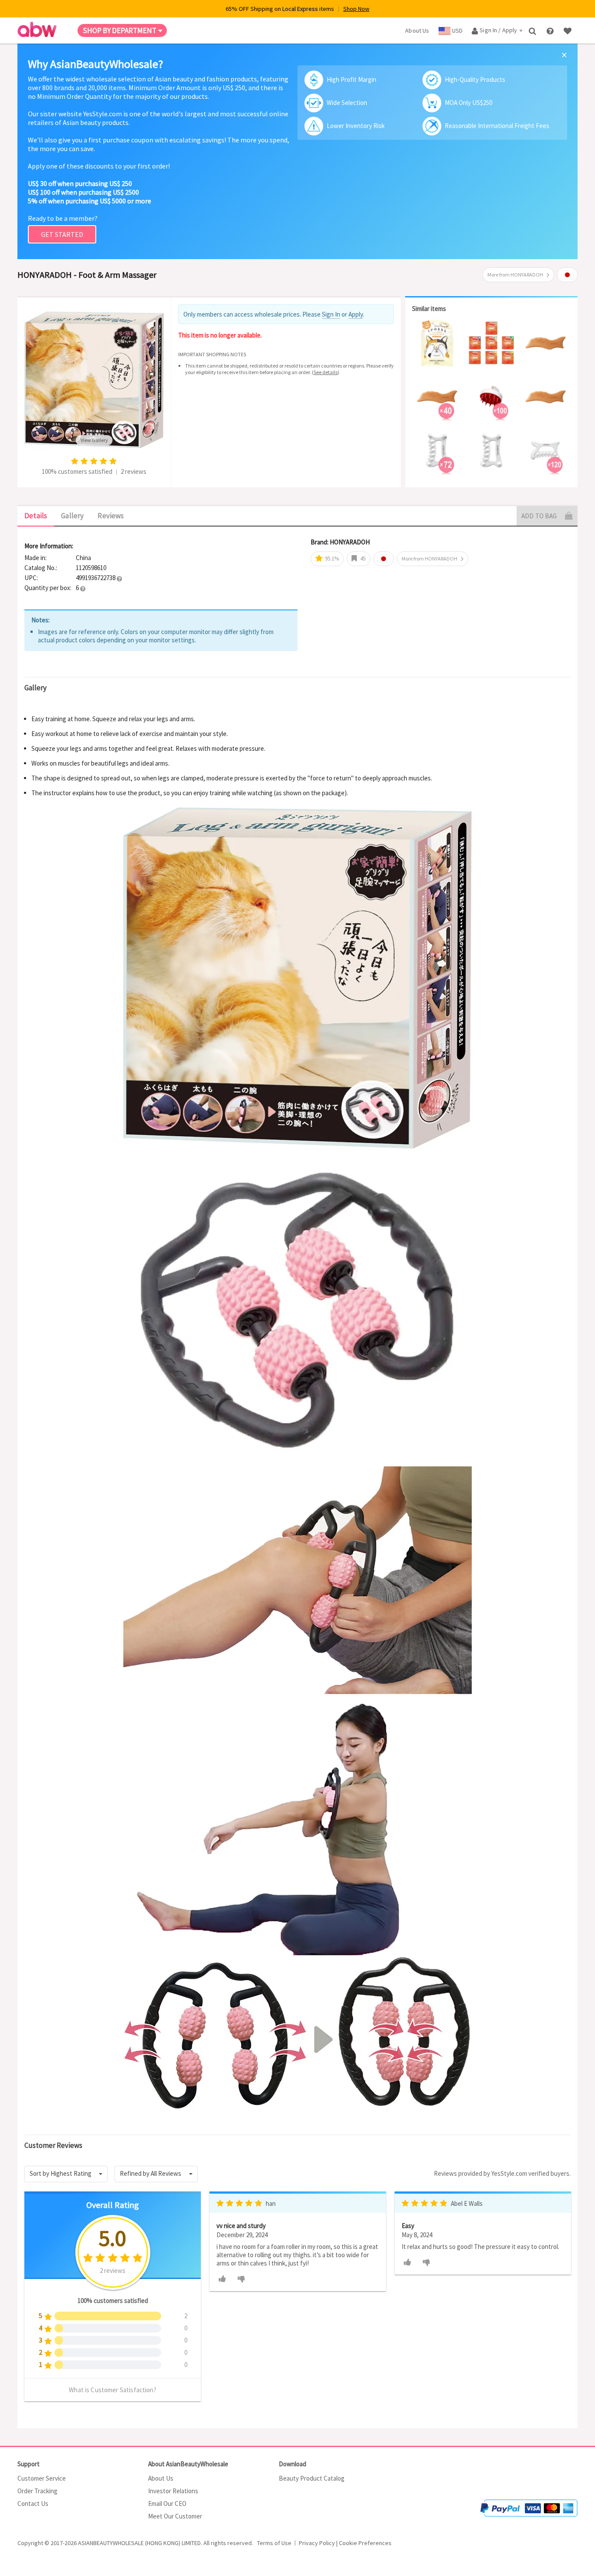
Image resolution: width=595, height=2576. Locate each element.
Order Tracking (37, 2491)
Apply (356, 314)
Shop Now (356, 9)
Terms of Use (274, 2543)
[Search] (533, 30)
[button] (119, 578)
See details (326, 372)
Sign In (331, 314)
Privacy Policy (317, 2543)
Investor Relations (173, 2491)
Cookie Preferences (365, 2543)
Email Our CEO (167, 2503)
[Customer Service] (551, 30)
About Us (161, 2478)
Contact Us (33, 2503)
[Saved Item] (568, 30)
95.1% (331, 559)
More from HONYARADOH (515, 275)
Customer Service (42, 2478)
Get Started (62, 234)
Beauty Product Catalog (312, 2478)
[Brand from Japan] (567, 275)
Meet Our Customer (175, 2516)
